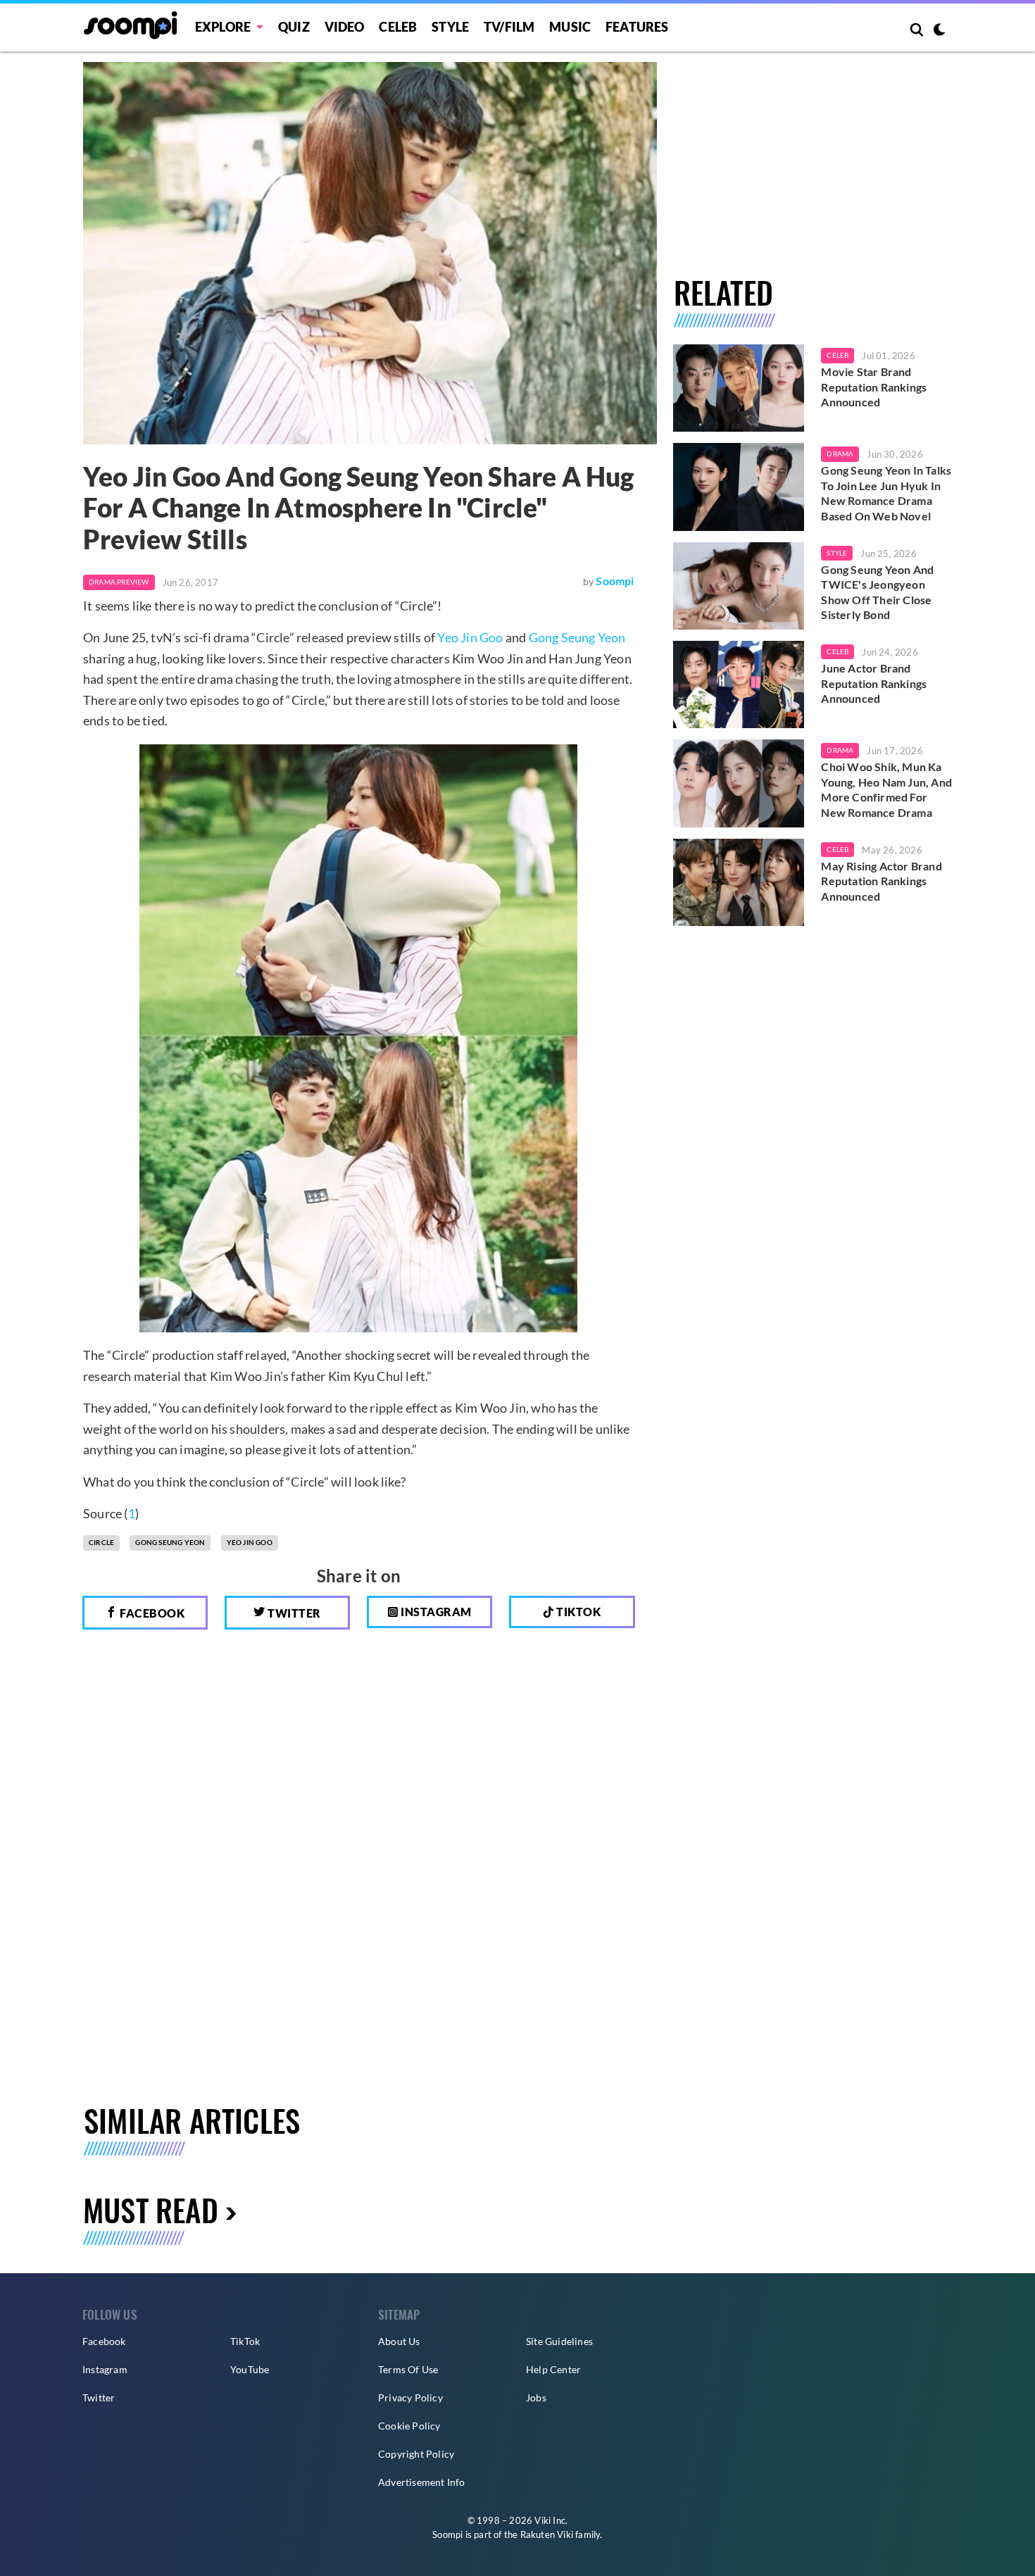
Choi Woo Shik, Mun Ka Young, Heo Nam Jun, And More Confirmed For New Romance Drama (886, 789)
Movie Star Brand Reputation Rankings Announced (874, 387)
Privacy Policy (410, 2397)
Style (450, 27)
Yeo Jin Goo (470, 637)
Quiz (294, 27)
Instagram (435, 1612)
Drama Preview (119, 582)
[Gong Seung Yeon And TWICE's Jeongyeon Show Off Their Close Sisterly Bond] (739, 586)
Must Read (151, 2209)
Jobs (536, 2397)
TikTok (245, 2341)
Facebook (151, 1613)
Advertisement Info (422, 2482)
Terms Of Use (408, 2369)
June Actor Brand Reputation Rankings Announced (874, 683)
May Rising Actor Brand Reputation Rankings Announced (881, 881)
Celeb (398, 27)
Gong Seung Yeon (577, 637)
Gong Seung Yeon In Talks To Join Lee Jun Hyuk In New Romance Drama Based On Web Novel (886, 493)
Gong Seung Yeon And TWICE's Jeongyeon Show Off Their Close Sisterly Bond (877, 592)
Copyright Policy (416, 2454)
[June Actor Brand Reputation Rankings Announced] (739, 684)
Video (345, 27)
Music (570, 27)
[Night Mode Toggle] (939, 31)
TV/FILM (509, 27)
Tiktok (578, 1612)
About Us (399, 2341)
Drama (840, 454)
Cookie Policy (409, 2426)
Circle (101, 1542)
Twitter (293, 1613)
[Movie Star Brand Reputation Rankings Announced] (739, 388)
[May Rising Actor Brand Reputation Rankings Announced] (739, 882)
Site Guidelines (559, 2341)
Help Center (553, 2369)
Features (637, 27)
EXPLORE (223, 27)
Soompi (615, 581)
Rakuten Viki (547, 2534)
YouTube (250, 2369)
